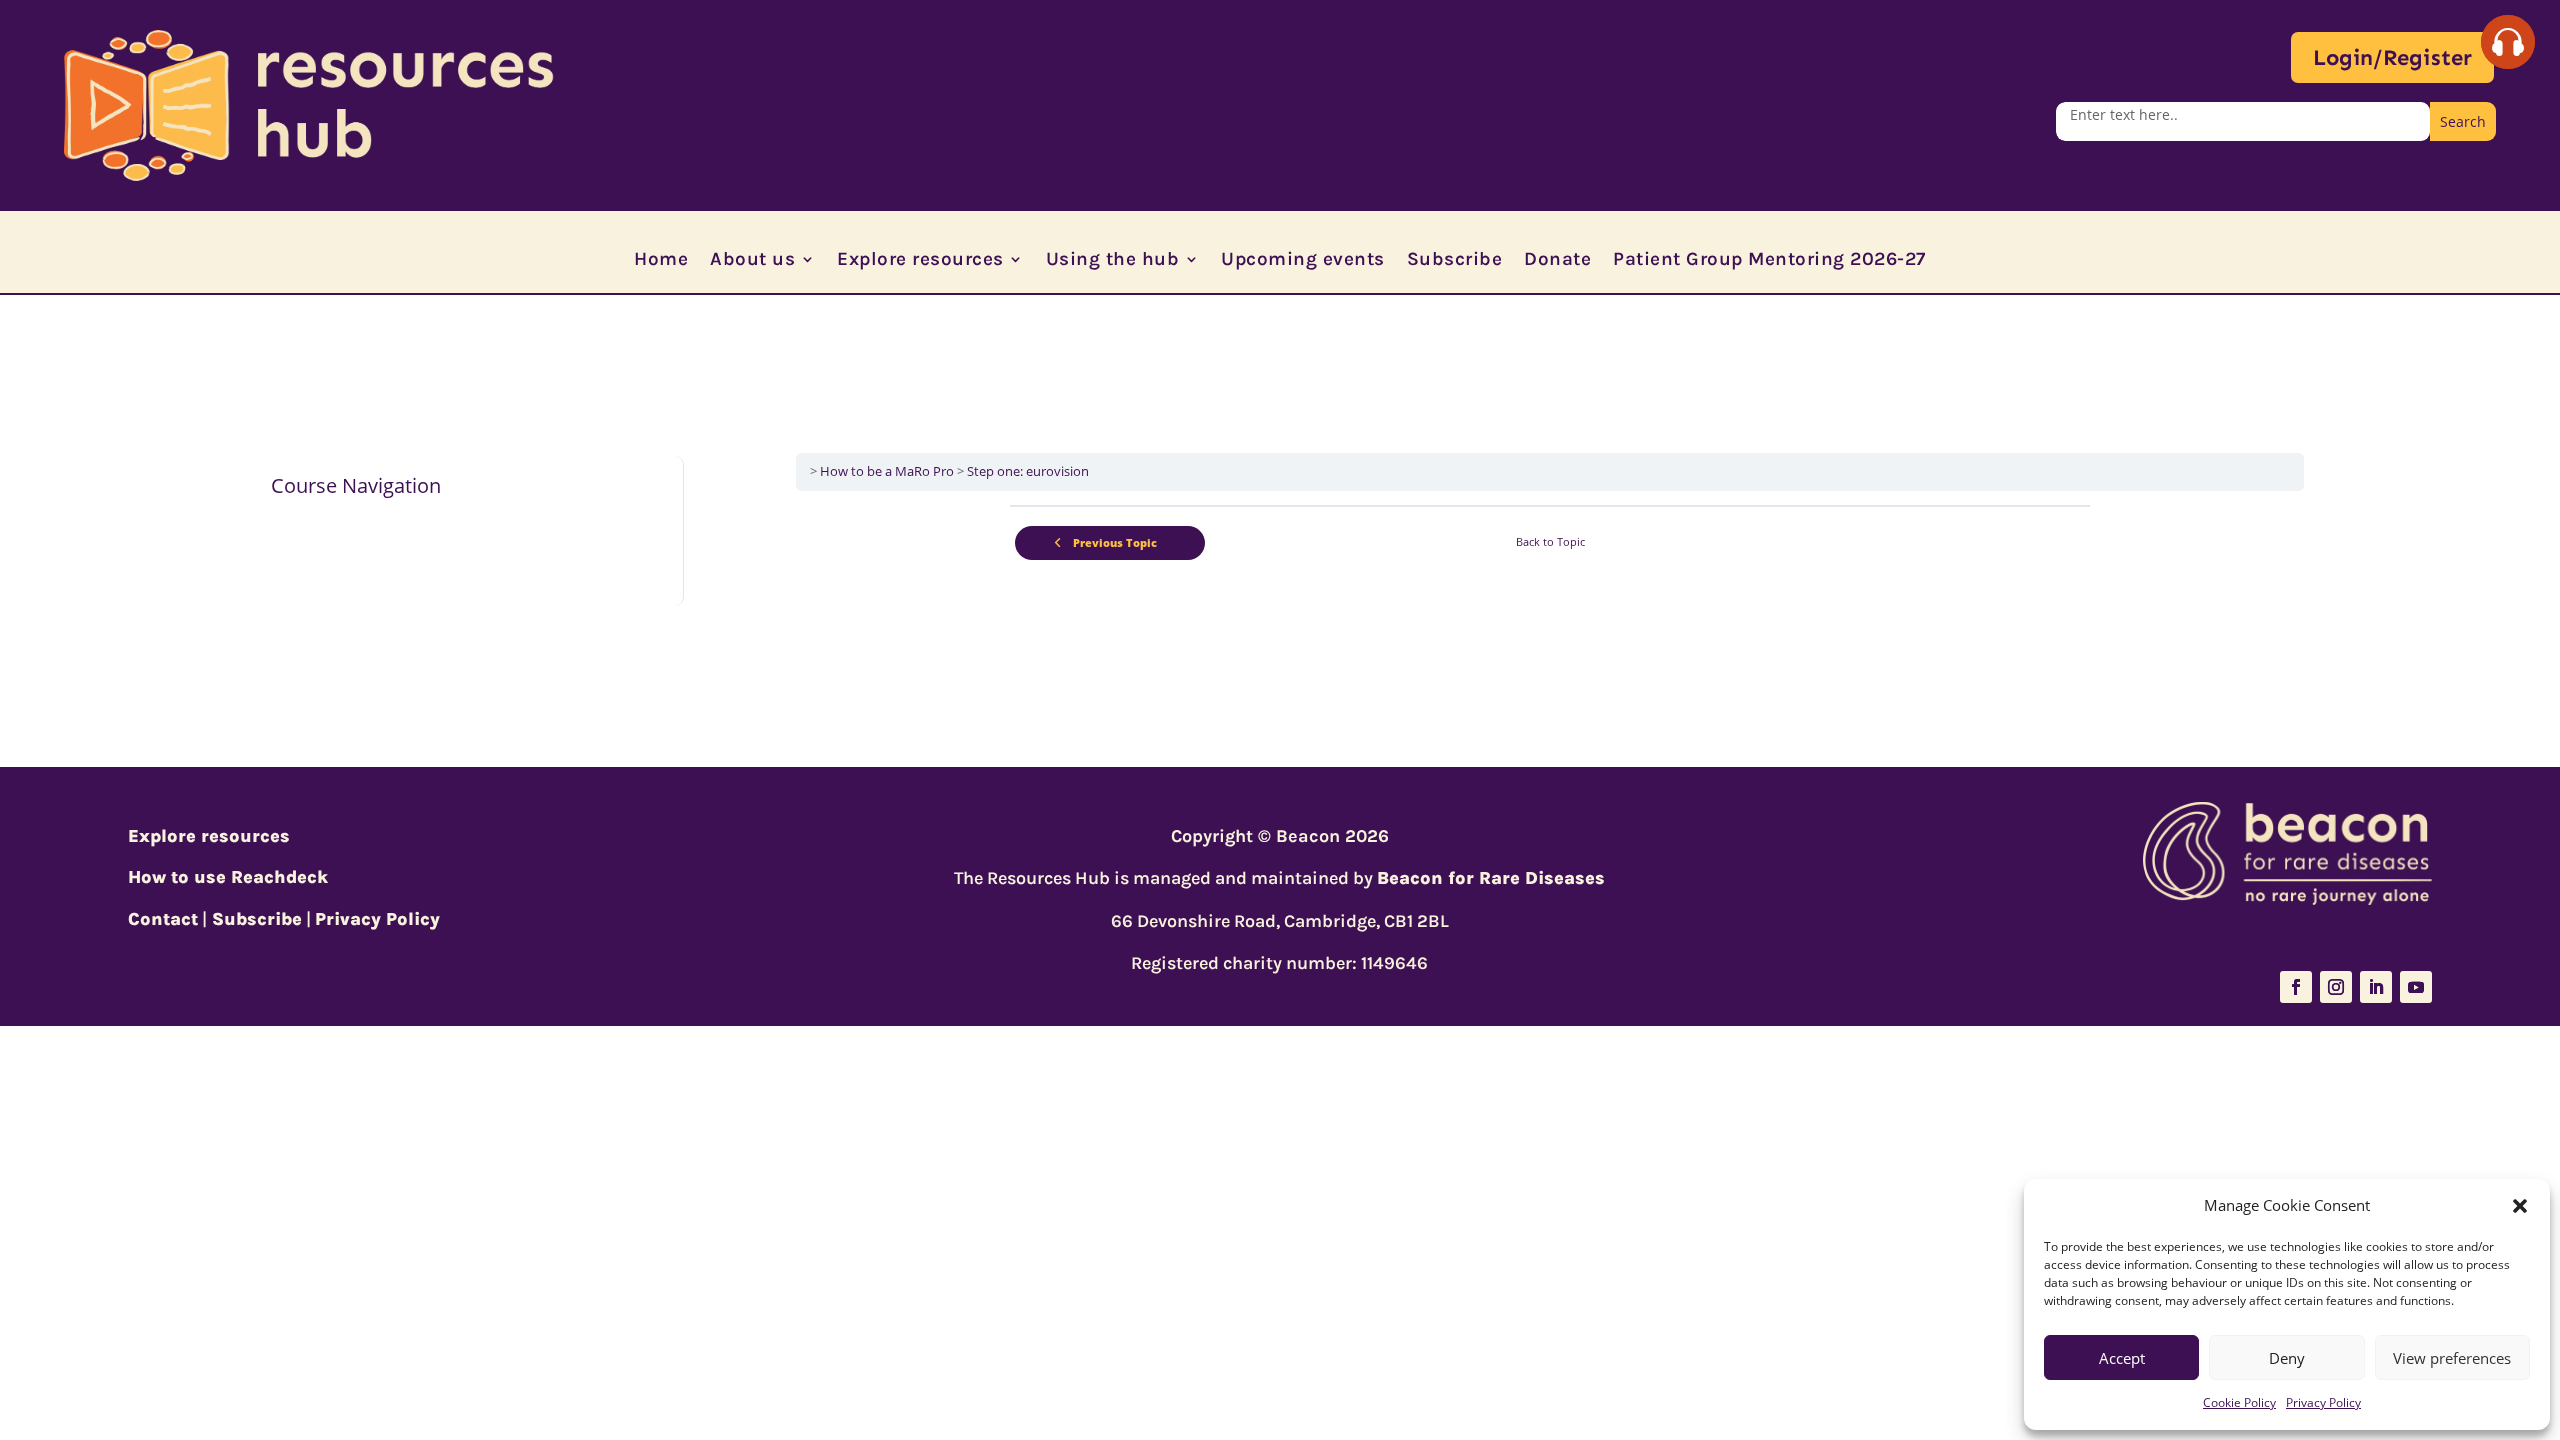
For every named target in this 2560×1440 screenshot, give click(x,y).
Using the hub (1113, 261)
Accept (2122, 1358)
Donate (1557, 261)
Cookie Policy (2239, 1402)
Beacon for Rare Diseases (1491, 878)
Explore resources (920, 261)
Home (661, 261)
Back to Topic (1550, 542)
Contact (163, 919)
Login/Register (2392, 57)
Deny (2287, 1358)
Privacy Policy (2323, 1402)
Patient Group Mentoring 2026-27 (1769, 261)
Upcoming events (1303, 261)
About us (752, 261)
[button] (2520, 1206)
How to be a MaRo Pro (887, 471)
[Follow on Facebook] (2296, 987)
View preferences (2452, 1358)
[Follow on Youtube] (2416, 987)
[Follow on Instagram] (2336, 987)
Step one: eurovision (1028, 471)
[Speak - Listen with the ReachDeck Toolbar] (2508, 42)
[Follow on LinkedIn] (2376, 987)
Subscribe (1455, 261)
